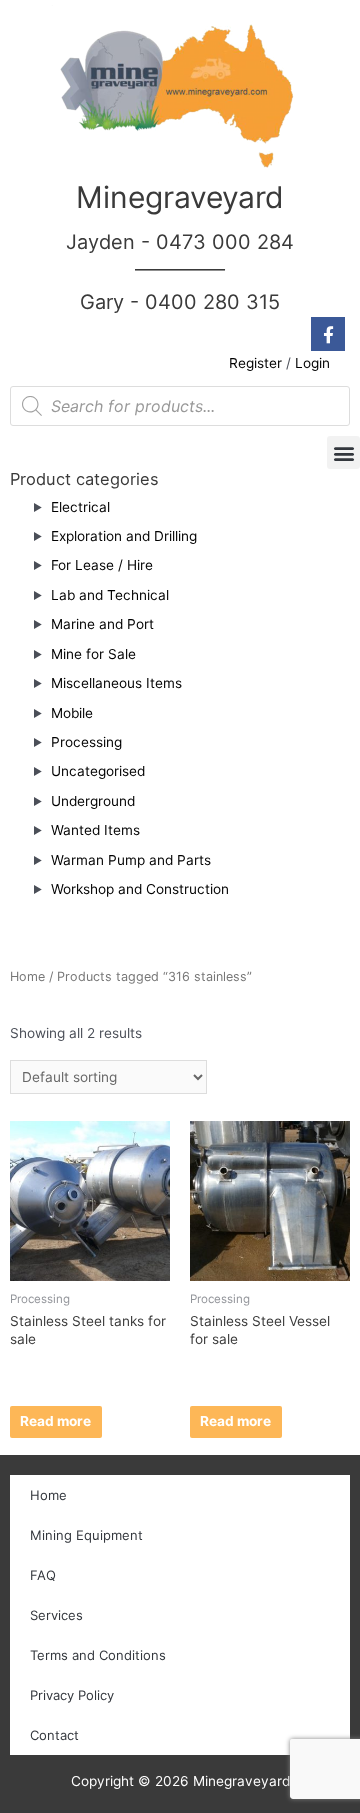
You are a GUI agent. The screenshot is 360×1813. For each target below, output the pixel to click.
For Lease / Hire (102, 565)
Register (255, 363)
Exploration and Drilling (124, 536)
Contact (54, 1735)
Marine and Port (102, 624)
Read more (55, 1421)
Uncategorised (98, 771)
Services (56, 1615)
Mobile (72, 713)
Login (312, 363)
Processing (86, 742)
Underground (93, 801)
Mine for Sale (93, 654)
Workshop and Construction (140, 889)
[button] (343, 452)
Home (27, 976)
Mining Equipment (86, 1535)
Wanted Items (95, 830)
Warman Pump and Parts (131, 860)
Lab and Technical (110, 595)
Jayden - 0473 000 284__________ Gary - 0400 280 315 (180, 272)
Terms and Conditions (98, 1655)
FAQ (43, 1575)
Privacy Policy (72, 1695)
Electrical (80, 507)
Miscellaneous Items (116, 683)
